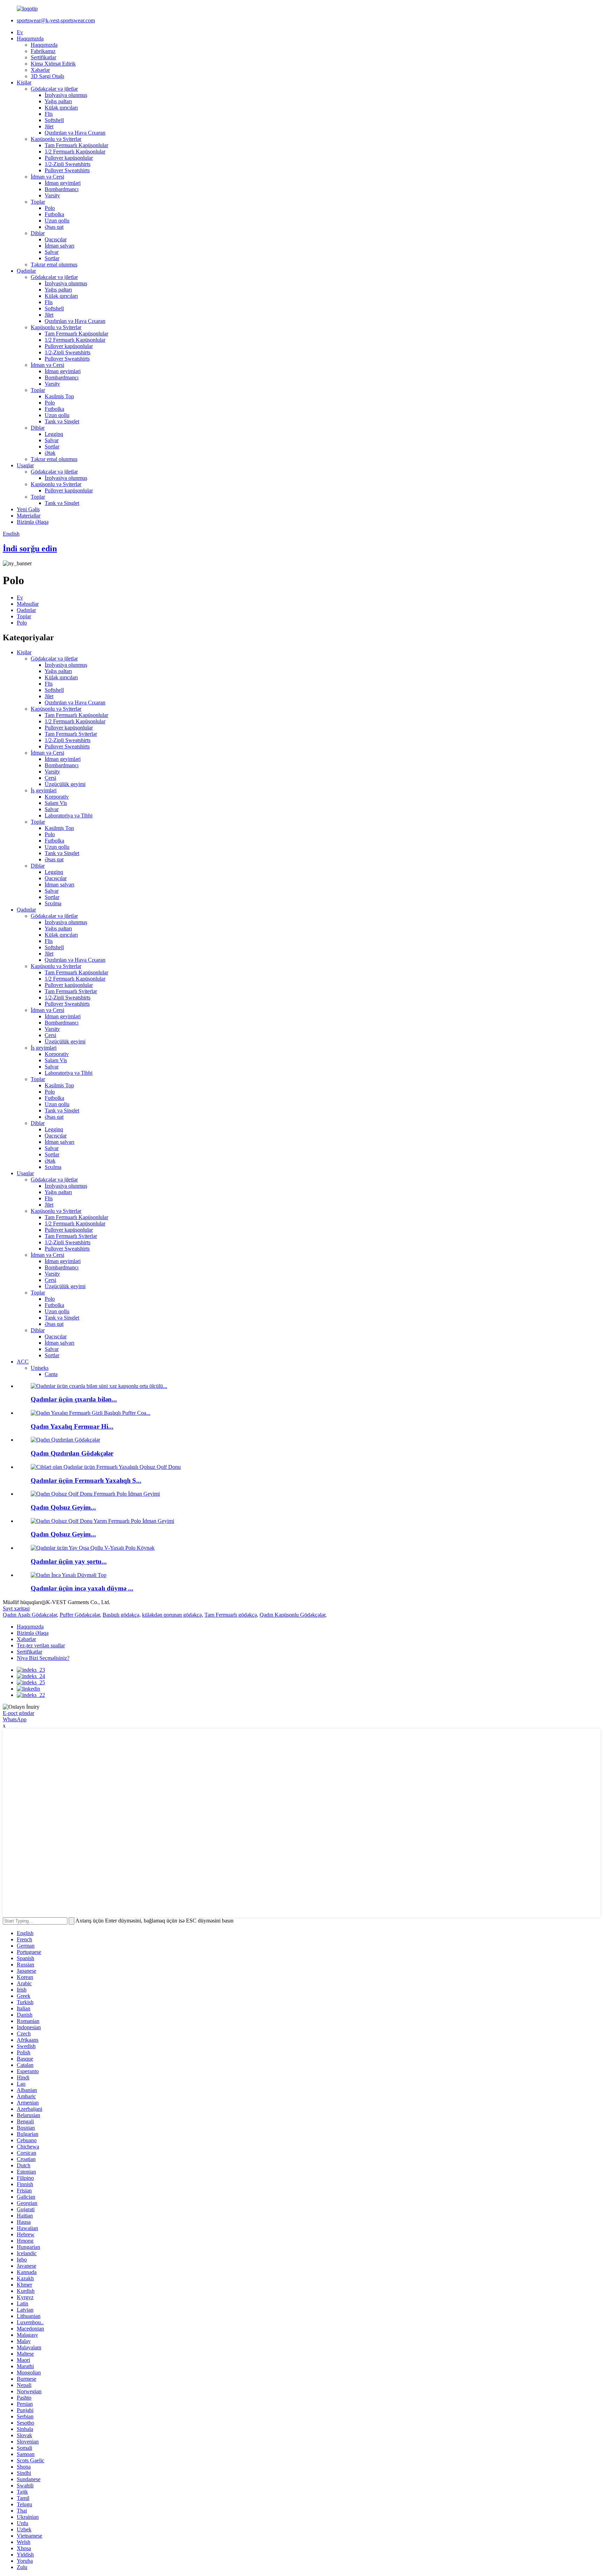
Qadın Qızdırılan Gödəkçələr (72, 1453)
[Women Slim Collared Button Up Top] (69, 1575)
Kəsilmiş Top (59, 396)
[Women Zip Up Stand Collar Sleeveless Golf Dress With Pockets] (106, 1467)
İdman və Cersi (47, 177)
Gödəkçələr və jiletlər (54, 89)
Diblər (38, 233)
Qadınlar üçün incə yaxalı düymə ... (82, 1588)
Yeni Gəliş (28, 509)
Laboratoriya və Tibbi (69, 815)
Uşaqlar (25, 465)
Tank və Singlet (62, 421)
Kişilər (24, 82)
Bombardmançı (62, 189)
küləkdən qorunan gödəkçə (172, 1615)
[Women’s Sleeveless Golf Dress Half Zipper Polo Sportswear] (102, 1521)
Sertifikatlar (43, 57)
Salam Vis (56, 803)
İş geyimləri (44, 790)
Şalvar (52, 252)
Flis (49, 114)
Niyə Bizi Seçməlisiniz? (43, 1658)
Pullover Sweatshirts (67, 170)
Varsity (52, 195)
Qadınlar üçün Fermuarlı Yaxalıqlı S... (86, 1480)
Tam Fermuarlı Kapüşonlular (76, 145)
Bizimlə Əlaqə (33, 522)
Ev (20, 32)
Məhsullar (28, 604)
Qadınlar (26, 271)
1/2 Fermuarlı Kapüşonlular (75, 152)
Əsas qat (54, 227)
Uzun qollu (57, 221)
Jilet (49, 126)
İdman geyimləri (63, 183)
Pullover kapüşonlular (69, 158)
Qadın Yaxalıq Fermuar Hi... (72, 1426)
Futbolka (54, 214)
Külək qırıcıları (61, 108)
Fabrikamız (43, 51)
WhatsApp (15, 1719)
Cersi (50, 778)
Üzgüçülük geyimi (65, 784)
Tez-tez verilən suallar (41, 1645)
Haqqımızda (30, 39)
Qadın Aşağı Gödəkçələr (30, 1615)
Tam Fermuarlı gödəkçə (231, 1615)
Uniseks (40, 1368)
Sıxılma (53, 903)
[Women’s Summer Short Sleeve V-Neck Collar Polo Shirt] (93, 1548)
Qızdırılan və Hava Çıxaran (75, 133)
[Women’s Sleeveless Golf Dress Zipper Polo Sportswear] (95, 1494)
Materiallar (29, 516)
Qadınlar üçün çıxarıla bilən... (74, 1399)
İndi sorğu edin (30, 549)
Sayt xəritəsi (16, 1608)
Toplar (38, 202)
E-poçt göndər (18, 1713)
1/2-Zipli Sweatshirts (68, 164)
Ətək (50, 453)
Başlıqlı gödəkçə (121, 1615)
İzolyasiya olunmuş (66, 95)
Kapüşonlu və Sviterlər (56, 139)
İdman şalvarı (59, 246)
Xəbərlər (40, 70)
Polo (50, 208)
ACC (23, 1362)
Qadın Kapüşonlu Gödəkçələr (292, 1615)
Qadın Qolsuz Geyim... (63, 1507)
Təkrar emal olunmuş (54, 265)
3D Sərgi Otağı (47, 76)
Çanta (51, 1374)
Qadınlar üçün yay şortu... (69, 1561)
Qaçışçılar (56, 239)
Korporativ (57, 797)
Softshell (54, 120)
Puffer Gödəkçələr (80, 1615)
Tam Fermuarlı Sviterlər (71, 734)
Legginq (54, 434)
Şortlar (52, 258)
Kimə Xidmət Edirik (53, 64)
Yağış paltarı (58, 101)
